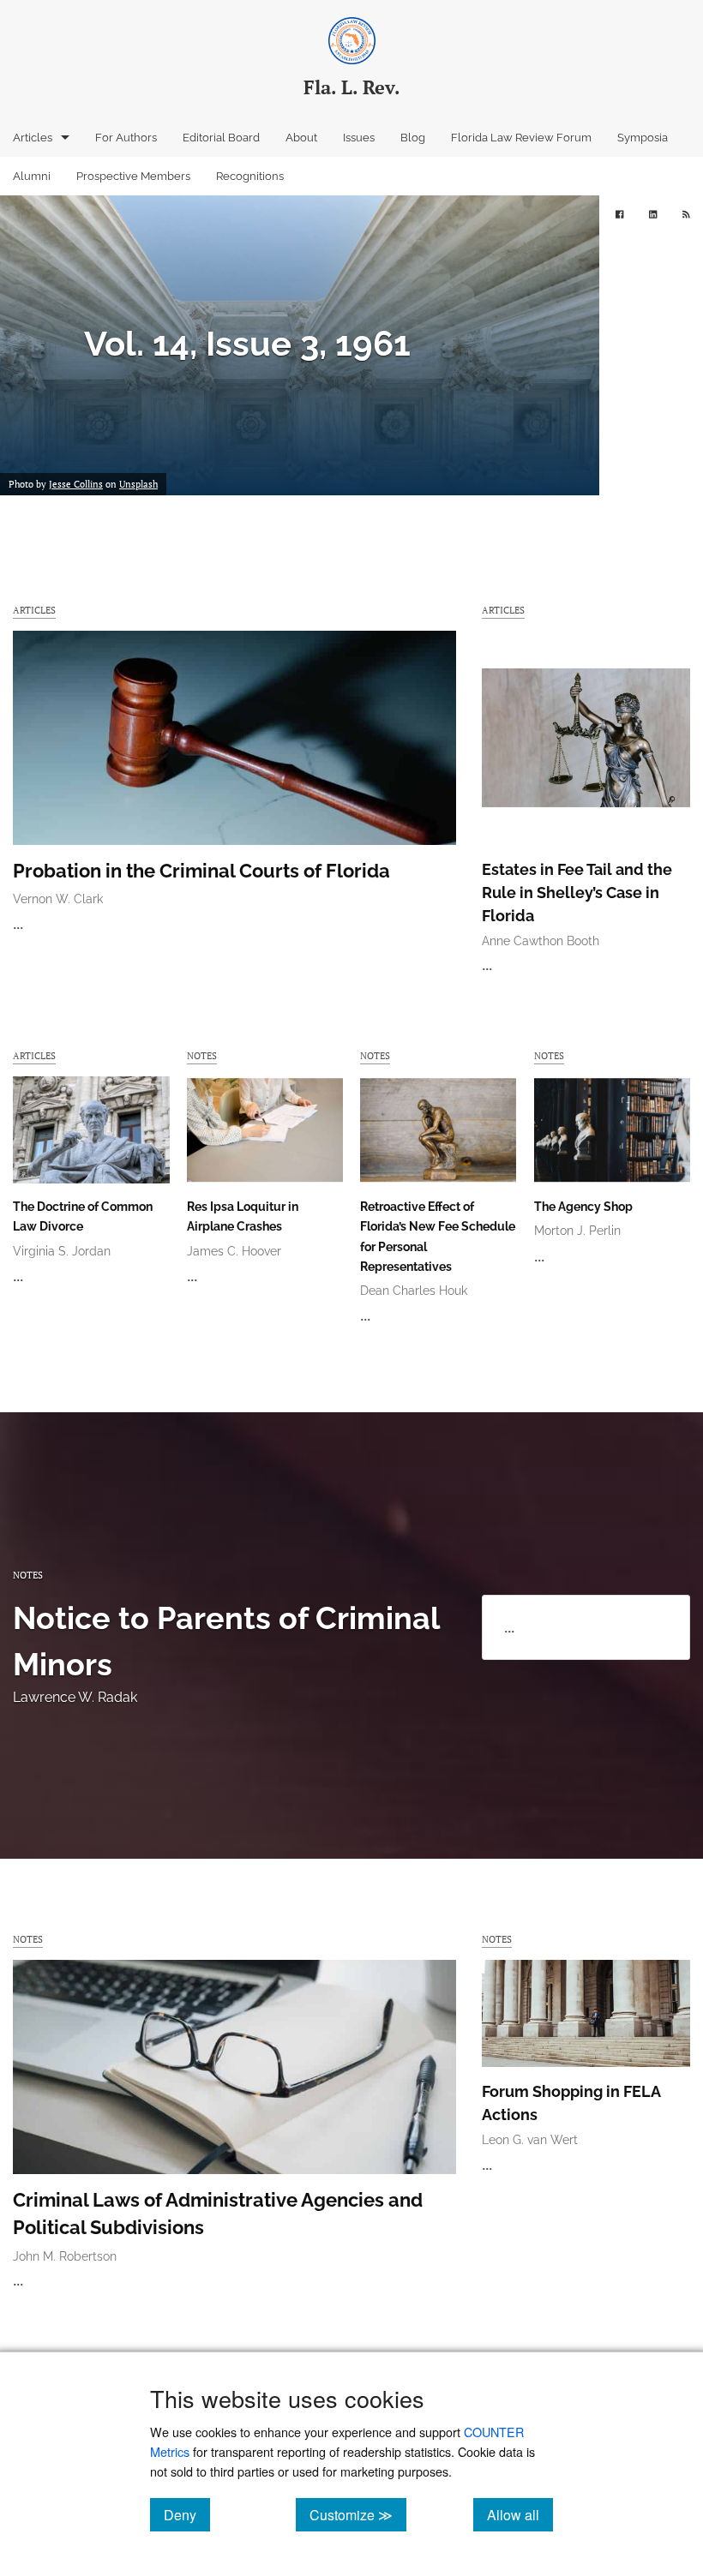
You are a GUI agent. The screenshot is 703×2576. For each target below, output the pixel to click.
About (301, 138)
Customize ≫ (358, 2514)
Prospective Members (133, 176)
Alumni (32, 176)
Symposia (643, 138)
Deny (187, 2514)
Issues (359, 138)
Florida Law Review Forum (521, 138)
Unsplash (138, 484)
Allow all (520, 2514)
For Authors (126, 138)
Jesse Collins (76, 484)
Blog (413, 138)
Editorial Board (221, 138)
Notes (202, 1055)
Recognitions (250, 176)
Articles (33, 138)
